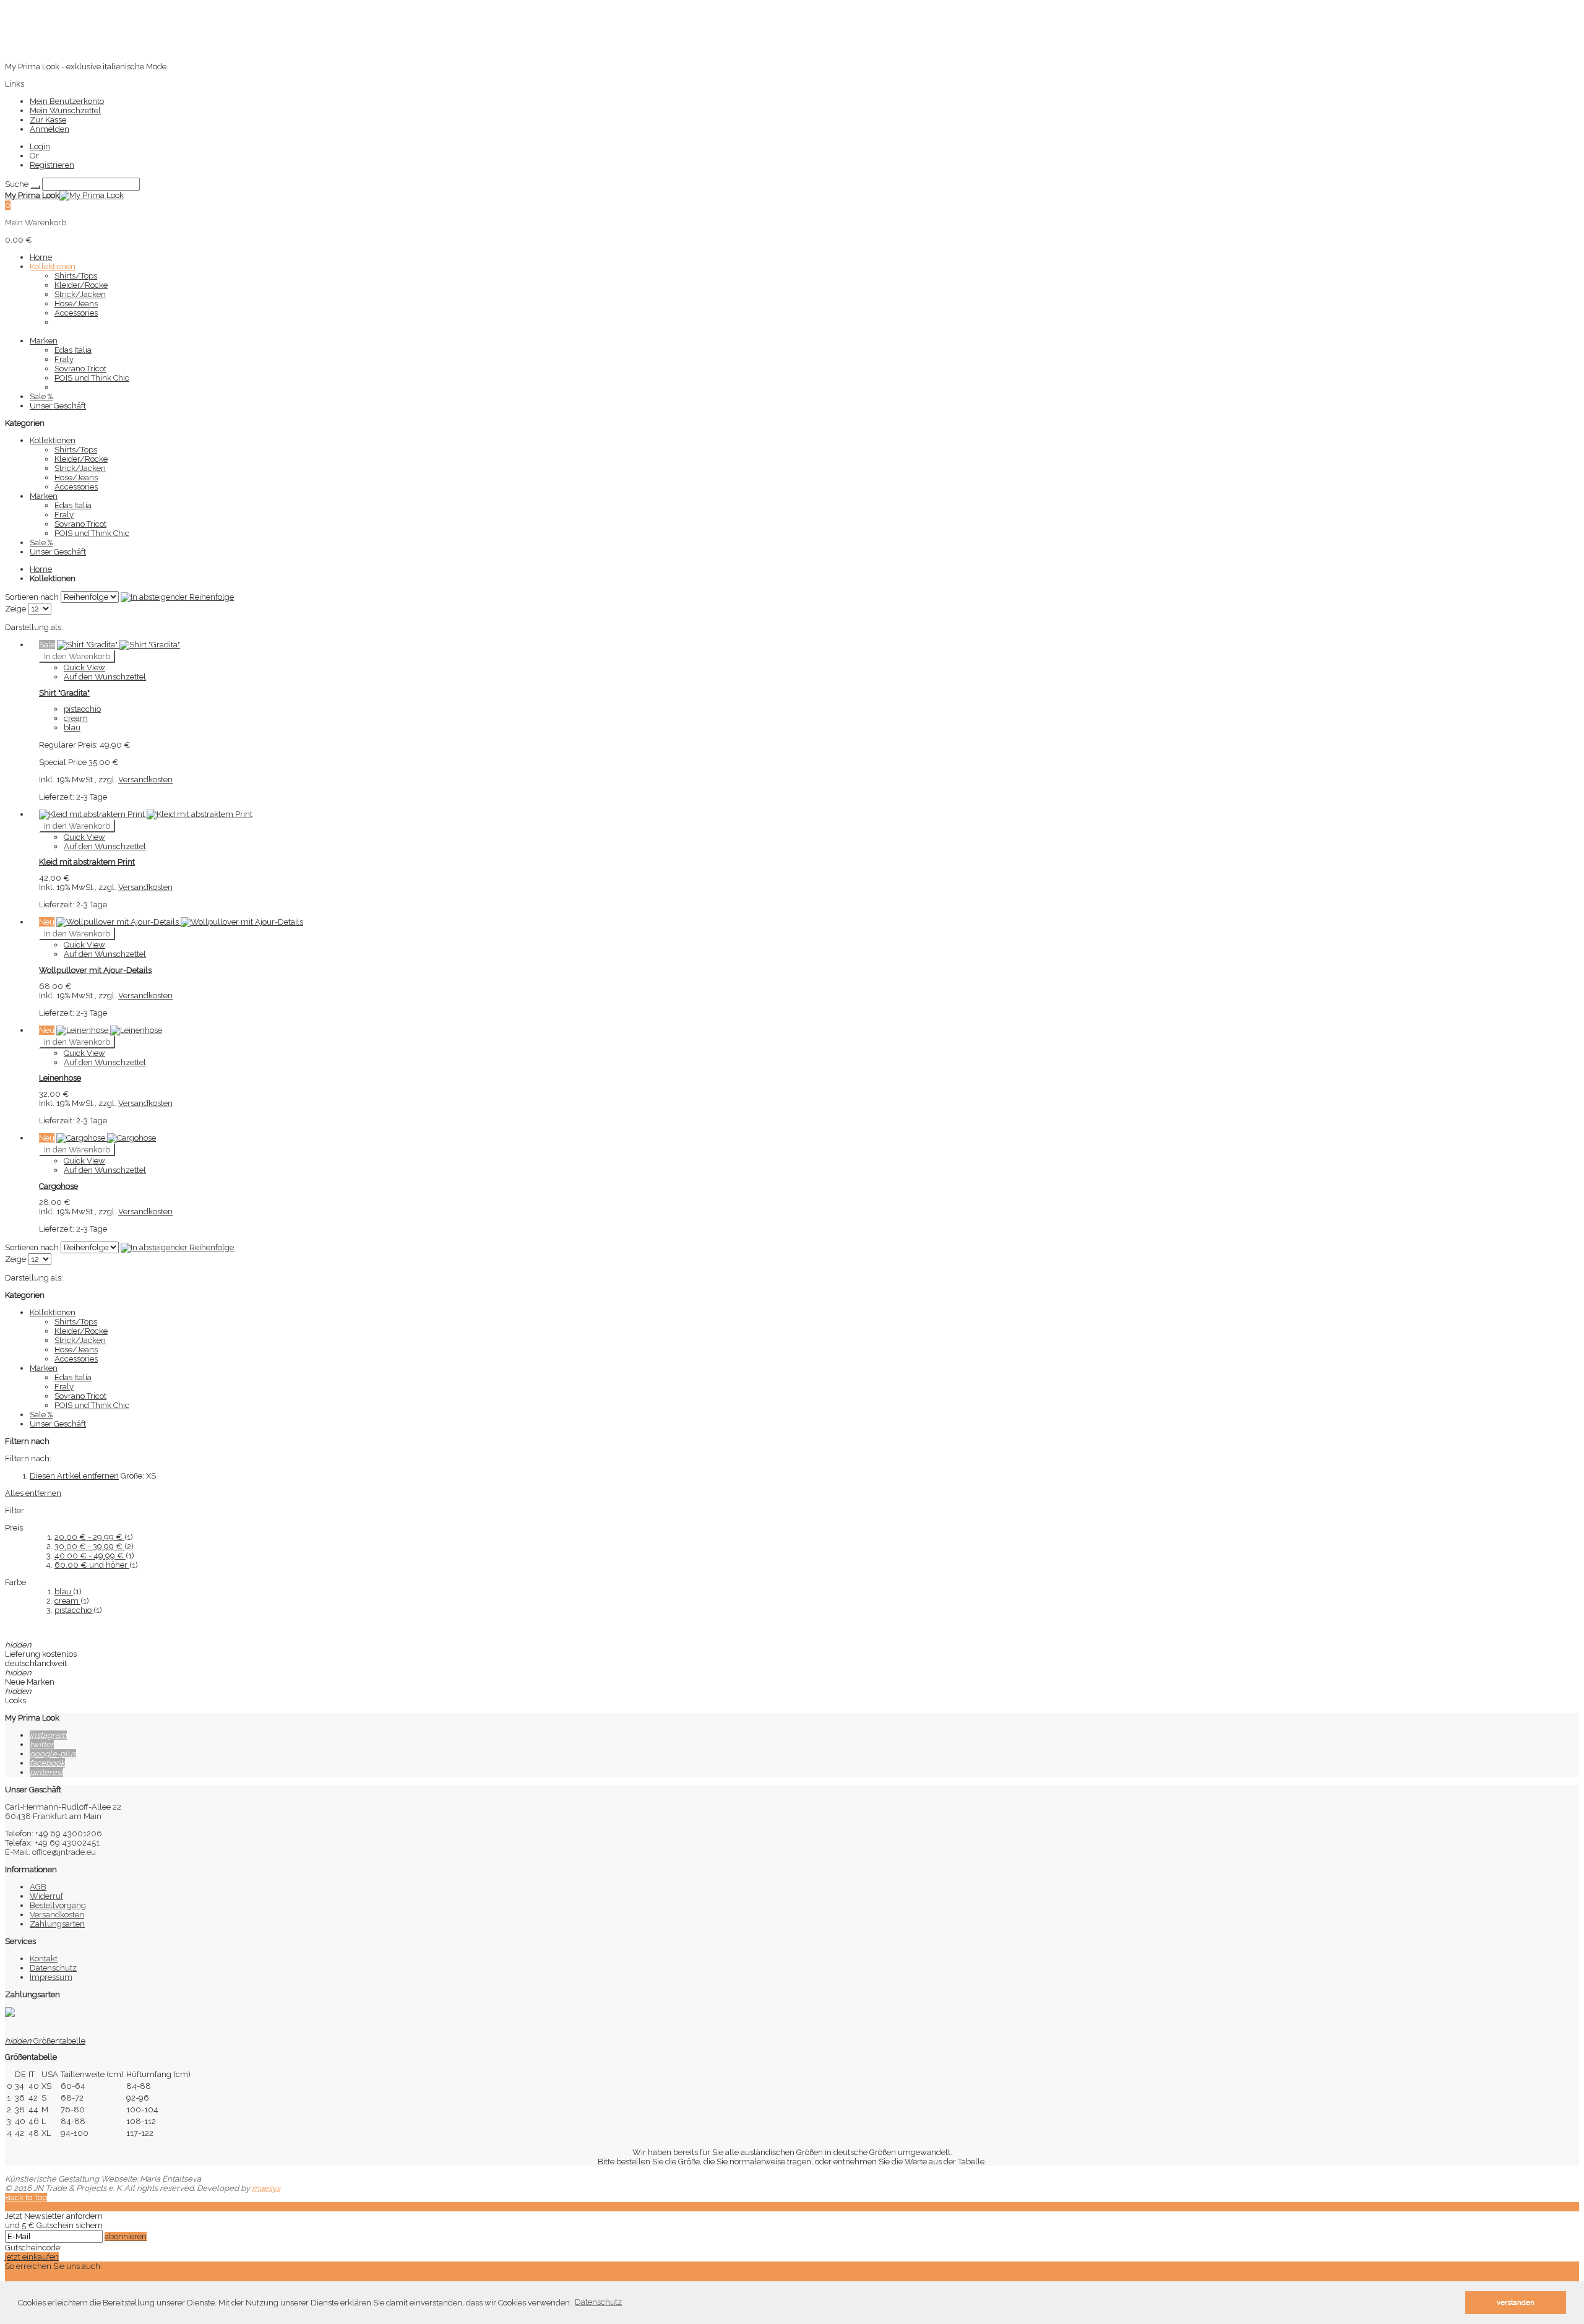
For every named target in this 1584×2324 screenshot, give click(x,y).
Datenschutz (53, 1968)
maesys (266, 2188)
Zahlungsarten (57, 1924)
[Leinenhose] (109, 1030)
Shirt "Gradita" (64, 693)
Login (40, 146)
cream (67, 1601)
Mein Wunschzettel (65, 110)
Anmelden (49, 129)
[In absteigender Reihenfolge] (177, 597)
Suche (17, 184)
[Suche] (35, 187)
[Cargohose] (106, 1138)
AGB (38, 1887)
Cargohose (58, 1186)
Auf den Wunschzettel (105, 677)
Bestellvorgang (58, 1905)
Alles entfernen (33, 1493)
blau (64, 1592)
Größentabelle (45, 2041)
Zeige (15, 609)
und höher (92, 1565)
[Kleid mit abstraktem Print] (146, 814)
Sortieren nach (32, 597)
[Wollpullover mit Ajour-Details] (180, 922)
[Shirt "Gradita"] (118, 645)
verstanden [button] (1516, 2302)
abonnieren (126, 2236)
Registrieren (52, 165)
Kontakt (44, 1959)
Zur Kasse (48, 120)
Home (41, 569)
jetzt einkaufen (32, 2257)
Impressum (51, 1977)
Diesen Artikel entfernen (74, 1476)
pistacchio (74, 1610)
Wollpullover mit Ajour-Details (95, 970)
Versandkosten (145, 780)
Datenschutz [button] (598, 2302)
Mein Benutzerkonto (67, 101)
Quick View (84, 667)
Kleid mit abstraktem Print (87, 862)
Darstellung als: (34, 627)
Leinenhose (60, 1078)
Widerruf (46, 1896)
